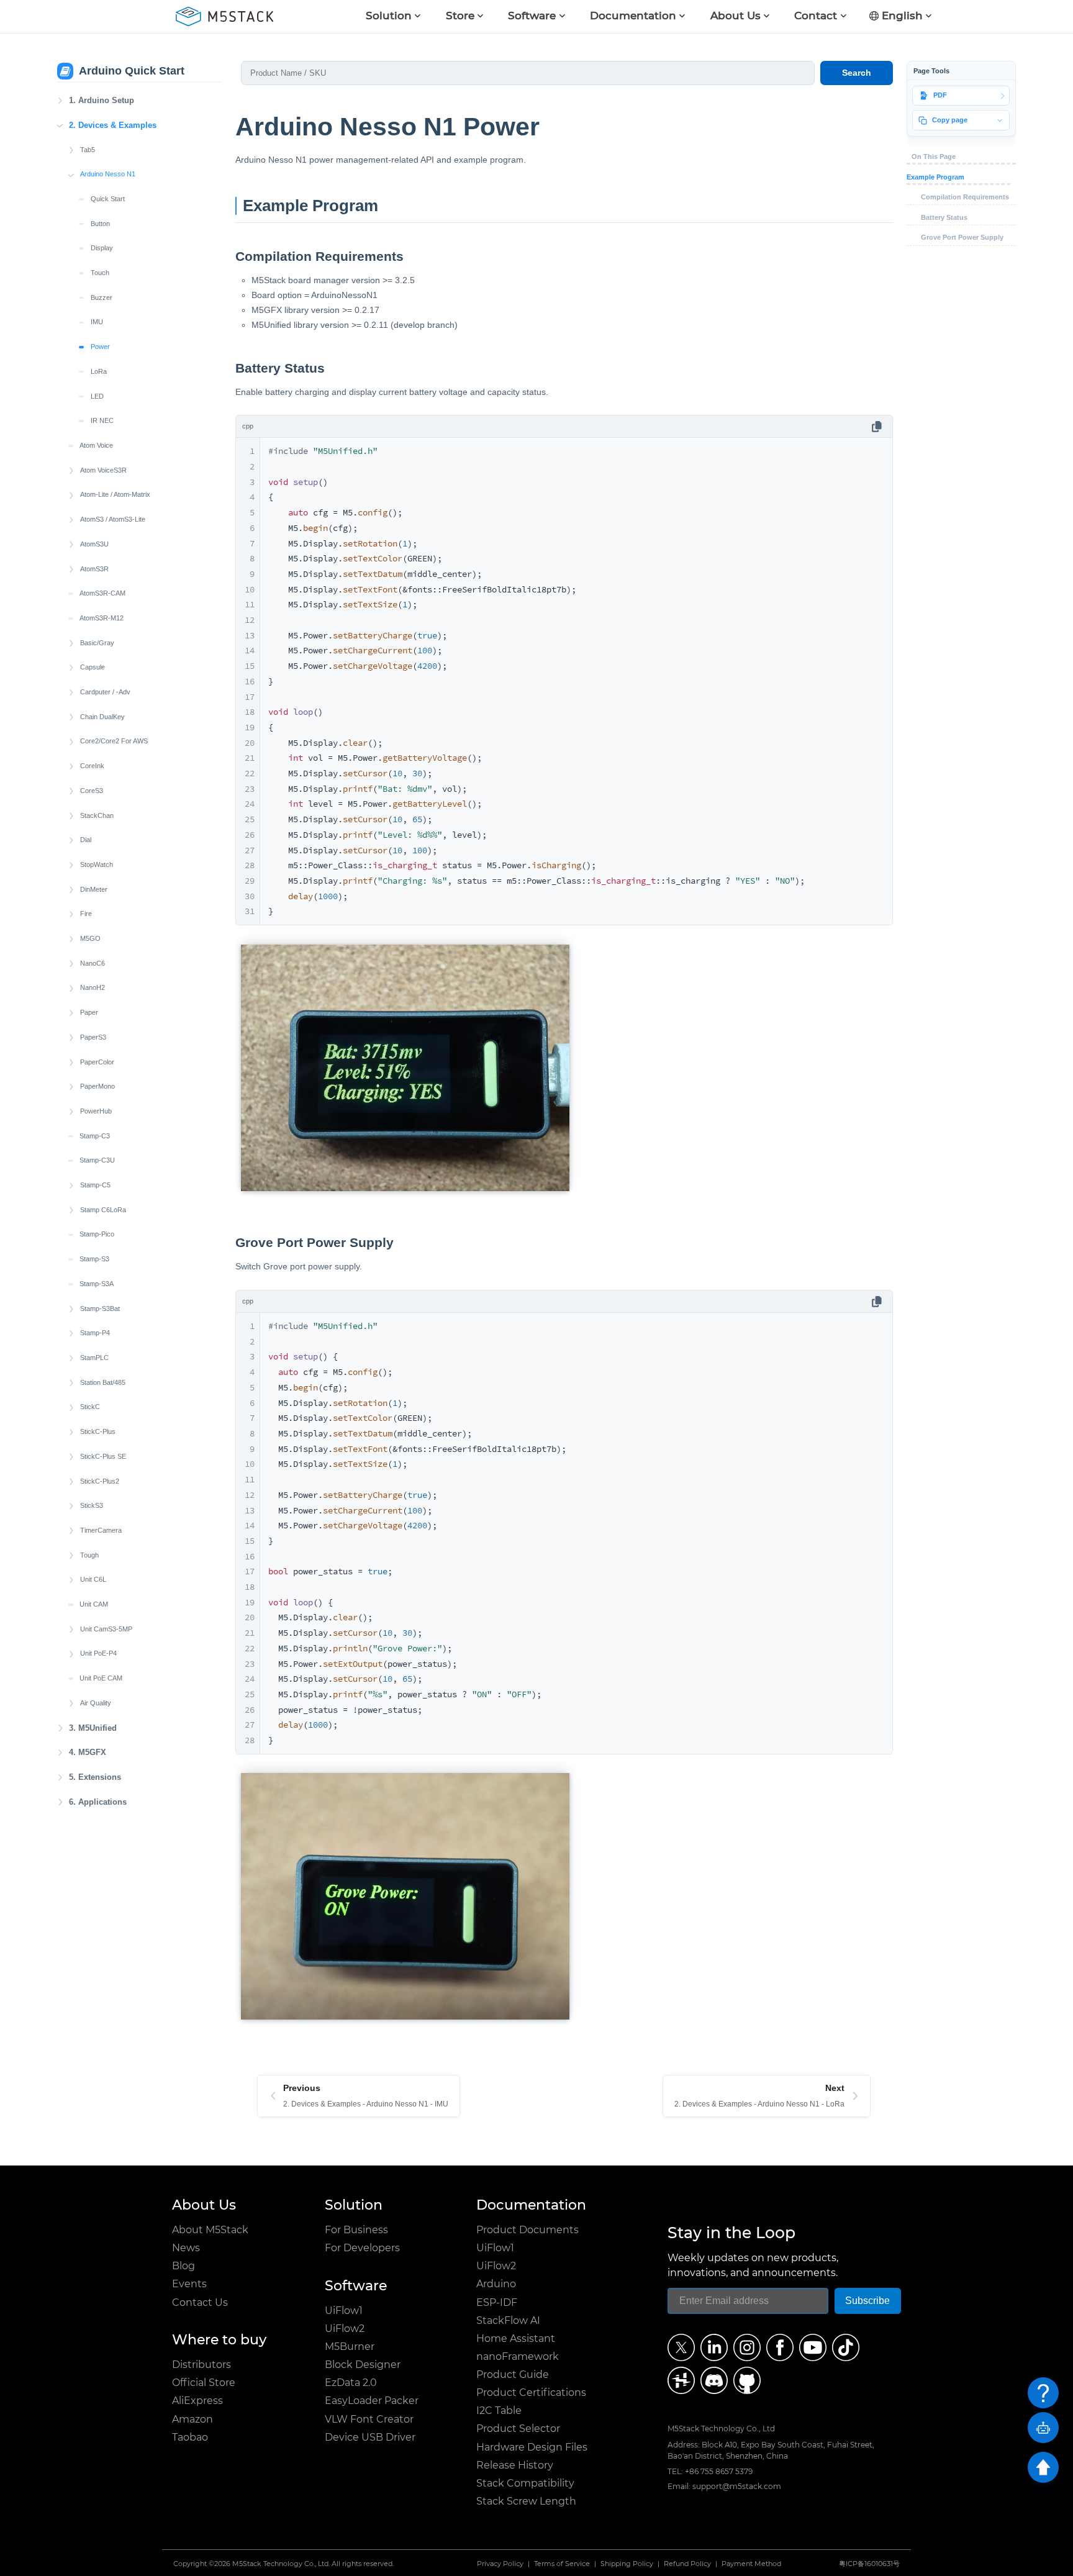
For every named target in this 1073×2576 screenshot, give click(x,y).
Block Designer (363, 2365)
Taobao (190, 2437)
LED (97, 396)
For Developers (362, 2248)
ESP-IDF (497, 2302)
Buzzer (102, 297)
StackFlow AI (508, 2320)
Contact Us (200, 2302)
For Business (356, 2230)
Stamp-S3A (97, 1284)
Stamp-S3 (94, 1259)
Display (102, 248)
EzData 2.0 (351, 2383)
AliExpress (197, 2401)
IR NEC (102, 420)
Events (189, 2284)
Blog (183, 2266)
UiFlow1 (344, 2311)
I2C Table (499, 2410)
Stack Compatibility (525, 2483)
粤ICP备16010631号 (869, 2564)
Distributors (201, 2365)
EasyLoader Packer (372, 2401)
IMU (97, 322)
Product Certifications (531, 2392)
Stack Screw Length (526, 2501)
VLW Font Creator (369, 2419)
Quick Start (108, 199)
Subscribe (867, 2301)
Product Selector (518, 2429)
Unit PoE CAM (101, 1678)
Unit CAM (94, 1604)
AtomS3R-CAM (102, 593)
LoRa (99, 371)
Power (100, 347)
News (186, 2248)
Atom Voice (96, 445)
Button (100, 224)
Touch (100, 273)
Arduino (496, 2284)
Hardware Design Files (532, 2447)
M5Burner (350, 2347)
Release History (515, 2465)
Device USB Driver (370, 2437)
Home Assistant (516, 2338)
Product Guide (513, 2374)
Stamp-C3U (97, 1160)
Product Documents (527, 2230)
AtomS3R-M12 (102, 618)
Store (460, 16)
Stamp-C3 (95, 1136)
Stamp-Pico (97, 1234)
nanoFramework (518, 2356)
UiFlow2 (345, 2329)
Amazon (192, 2419)
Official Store (204, 2383)
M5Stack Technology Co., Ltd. (281, 2564)
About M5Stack (210, 2230)
